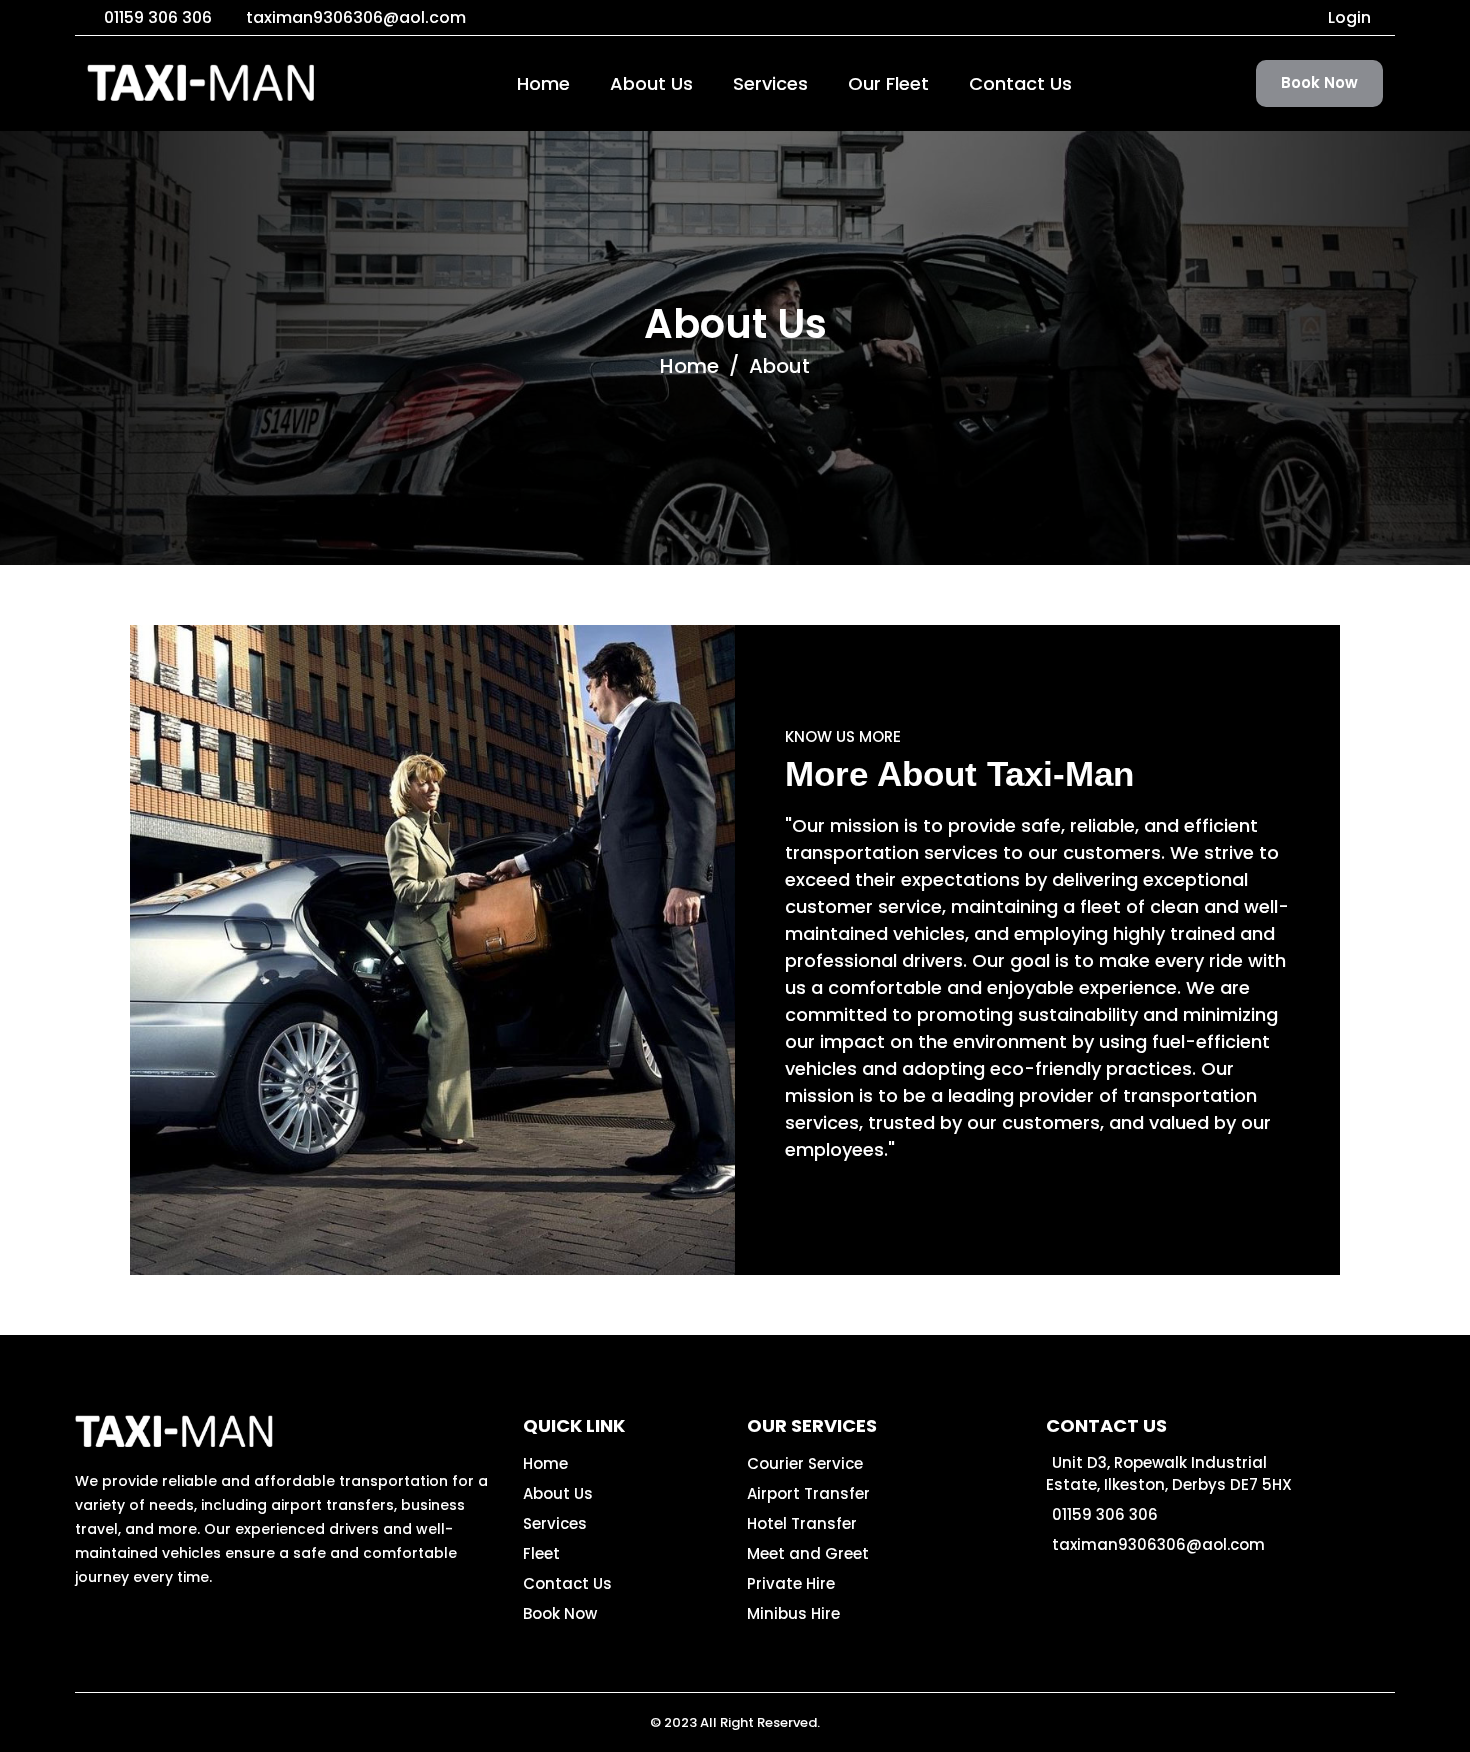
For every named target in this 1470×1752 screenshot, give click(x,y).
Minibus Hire (793, 1613)
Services (770, 83)
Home (543, 83)
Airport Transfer (808, 1493)
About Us (651, 83)
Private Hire (791, 1583)
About (779, 366)
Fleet (541, 1553)
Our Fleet (888, 83)
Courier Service (805, 1463)
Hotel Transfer (802, 1523)
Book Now (1319, 82)
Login (1349, 17)
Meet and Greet (808, 1553)
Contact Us (1020, 83)
